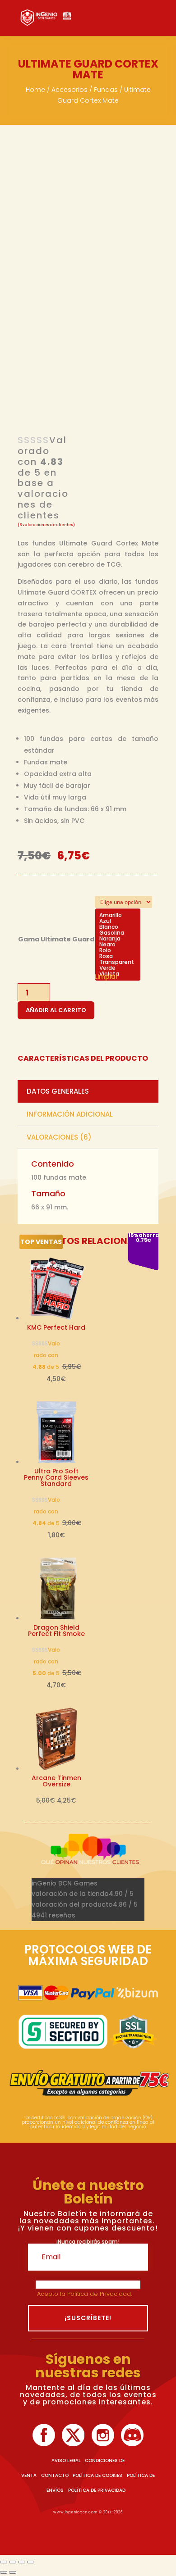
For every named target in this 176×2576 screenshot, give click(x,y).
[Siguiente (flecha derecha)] (13, 2572)
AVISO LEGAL (66, 2460)
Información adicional (70, 1114)
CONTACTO (55, 2475)
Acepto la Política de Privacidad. (85, 2294)
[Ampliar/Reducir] (4, 2562)
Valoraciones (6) (59, 1137)
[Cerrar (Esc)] (31, 2562)
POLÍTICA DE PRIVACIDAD (97, 2490)
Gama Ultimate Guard (56, 939)
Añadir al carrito (56, 1010)
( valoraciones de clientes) (46, 525)
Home (35, 90)
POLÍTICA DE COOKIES (97, 2475)
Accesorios (69, 90)
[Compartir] (22, 2562)
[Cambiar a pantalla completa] (13, 2562)
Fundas (106, 90)
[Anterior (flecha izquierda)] (4, 2572)
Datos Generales (58, 1091)
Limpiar (107, 977)
